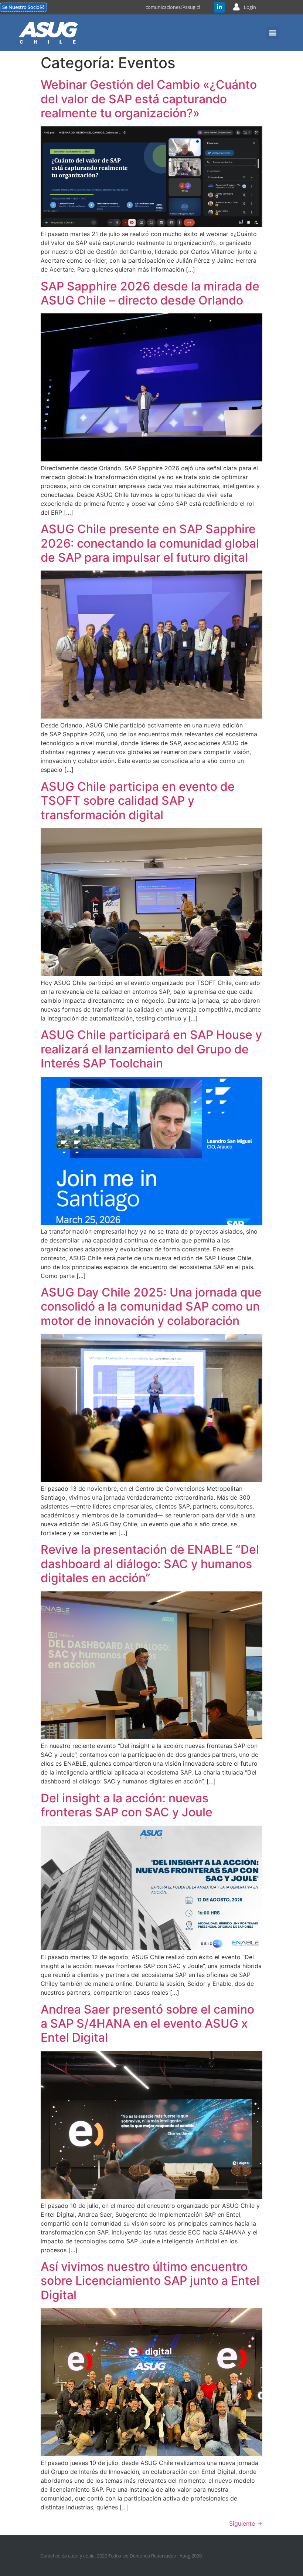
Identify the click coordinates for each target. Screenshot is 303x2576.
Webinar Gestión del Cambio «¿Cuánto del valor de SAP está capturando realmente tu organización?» (149, 99)
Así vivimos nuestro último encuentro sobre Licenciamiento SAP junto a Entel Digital (150, 2281)
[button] (273, 33)
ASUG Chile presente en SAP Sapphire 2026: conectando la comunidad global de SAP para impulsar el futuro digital (150, 543)
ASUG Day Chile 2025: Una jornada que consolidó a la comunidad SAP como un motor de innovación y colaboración (151, 1307)
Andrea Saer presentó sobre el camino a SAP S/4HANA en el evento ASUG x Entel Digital (147, 2024)
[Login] (236, 7)
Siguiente (246, 2523)
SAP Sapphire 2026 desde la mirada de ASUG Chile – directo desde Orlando (150, 293)
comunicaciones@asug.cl (173, 7)
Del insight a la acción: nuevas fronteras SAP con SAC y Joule (127, 1805)
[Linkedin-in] (219, 7)
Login (250, 7)
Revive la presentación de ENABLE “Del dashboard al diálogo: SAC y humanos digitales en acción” (150, 1564)
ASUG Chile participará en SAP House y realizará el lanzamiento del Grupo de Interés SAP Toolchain (151, 1049)
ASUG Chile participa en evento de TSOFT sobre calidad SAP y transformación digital (138, 801)
